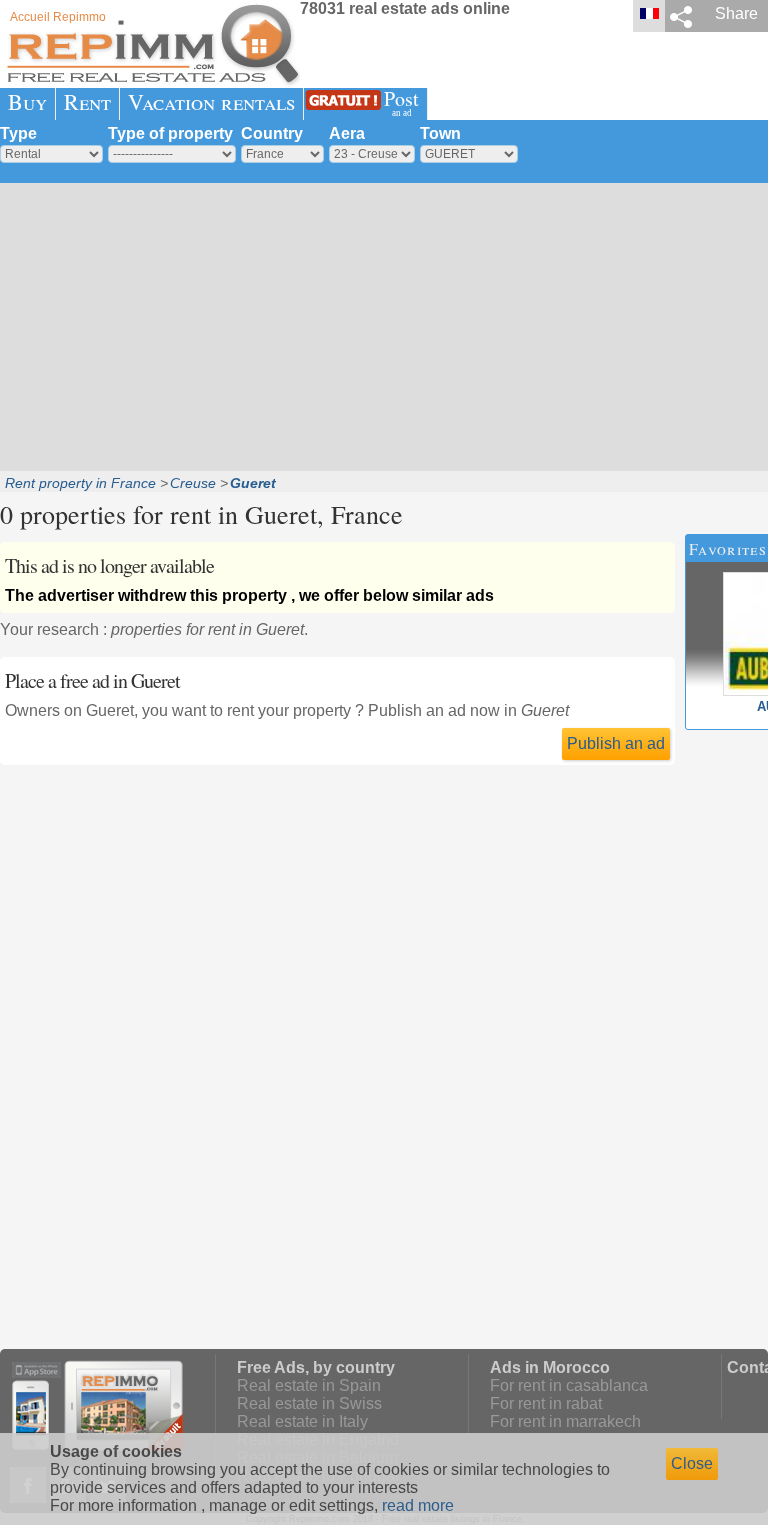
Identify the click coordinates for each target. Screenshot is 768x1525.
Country (272, 133)
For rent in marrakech (565, 1421)
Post (401, 101)
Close (692, 1463)
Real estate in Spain (309, 1385)
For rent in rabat (546, 1403)
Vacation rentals (211, 101)
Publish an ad (616, 743)
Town (440, 133)
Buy (27, 101)
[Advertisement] (384, 325)
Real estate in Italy (302, 1421)
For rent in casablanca (569, 1385)
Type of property (170, 133)
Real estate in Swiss (309, 1403)
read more (418, 1505)
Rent (87, 101)
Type (18, 133)
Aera (347, 133)
